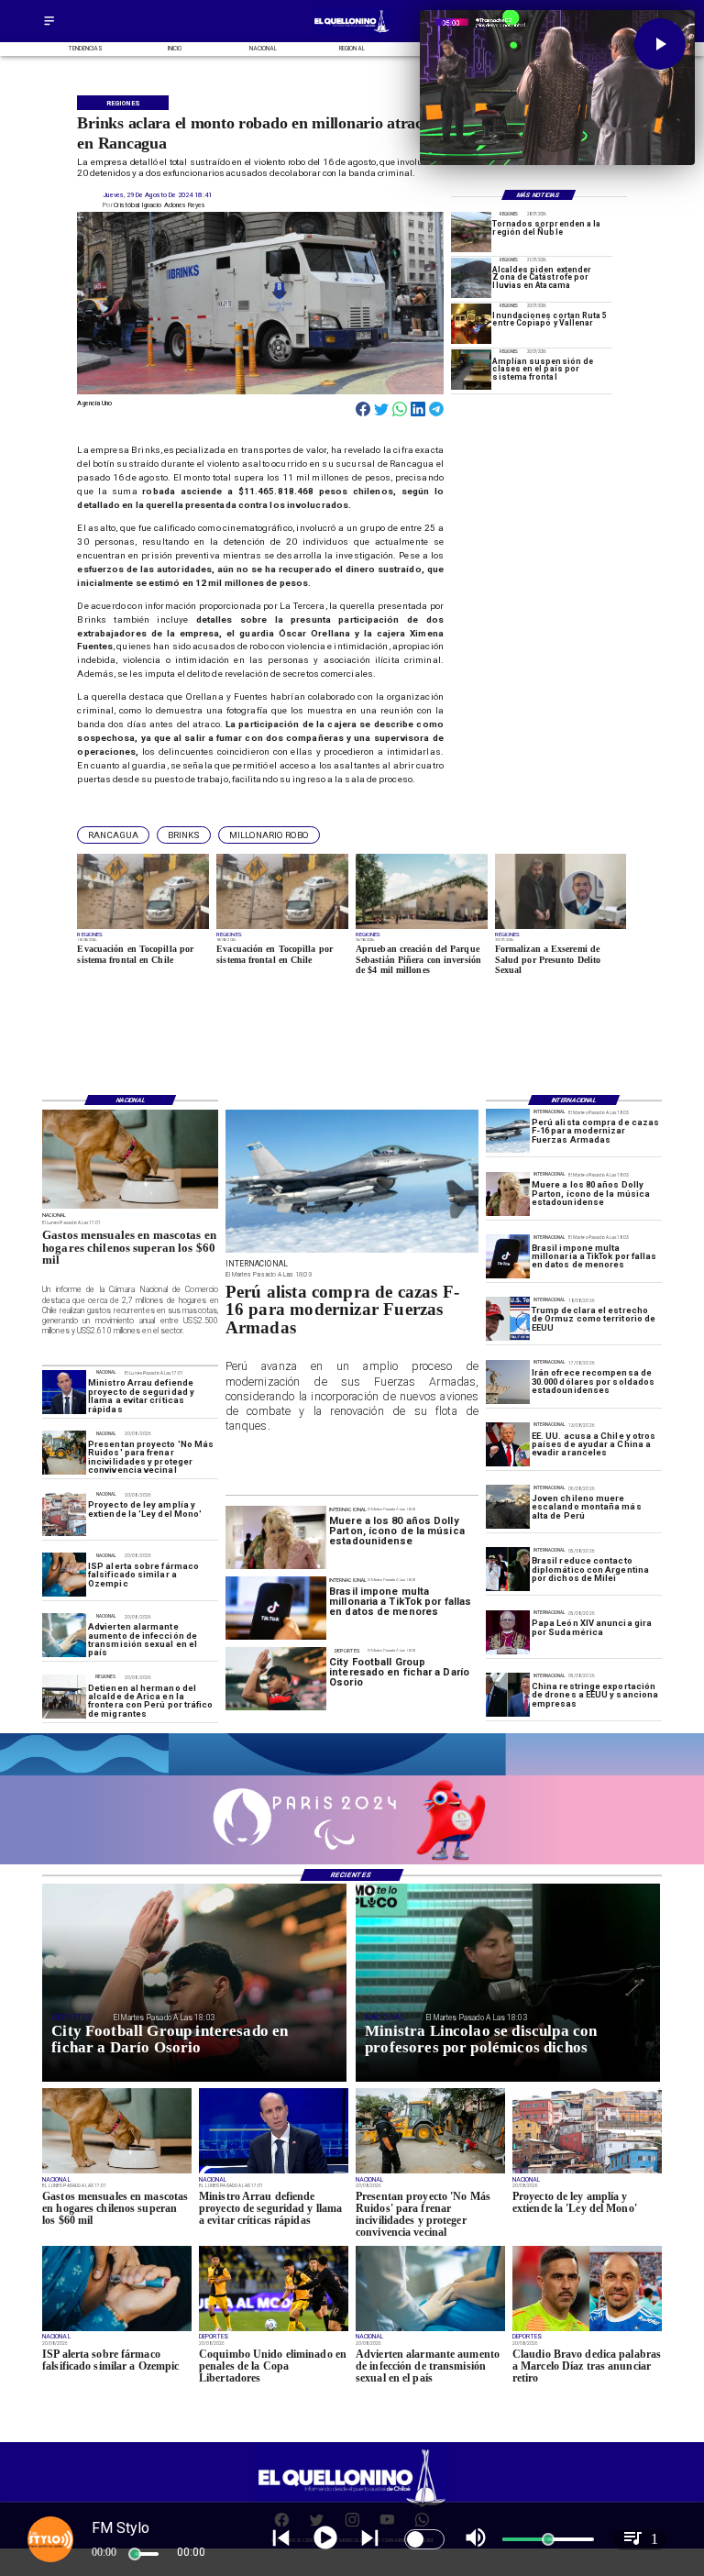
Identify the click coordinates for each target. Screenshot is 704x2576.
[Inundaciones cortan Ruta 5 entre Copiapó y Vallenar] (471, 324)
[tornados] (471, 232)
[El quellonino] (352, 33)
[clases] (471, 370)
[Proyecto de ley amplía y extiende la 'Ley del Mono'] (64, 1514)
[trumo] (508, 1444)
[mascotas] (130, 1208)
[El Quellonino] (49, 26)
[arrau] (64, 1392)
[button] (113, 835)
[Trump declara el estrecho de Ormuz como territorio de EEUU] (508, 1319)
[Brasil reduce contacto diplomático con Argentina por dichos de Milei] (508, 1570)
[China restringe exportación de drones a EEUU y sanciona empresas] (508, 1695)
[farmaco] (64, 1575)
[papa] (508, 1632)
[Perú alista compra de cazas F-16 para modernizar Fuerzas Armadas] (508, 1132)
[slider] (135, 2554)
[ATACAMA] (471, 278)
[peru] (508, 1507)
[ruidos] (64, 1453)
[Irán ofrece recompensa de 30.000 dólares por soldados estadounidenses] (508, 1382)
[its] (64, 1636)
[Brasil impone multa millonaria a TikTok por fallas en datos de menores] (508, 1256)
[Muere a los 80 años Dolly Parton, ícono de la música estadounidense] (508, 1194)
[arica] (64, 1697)
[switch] (424, 2539)
